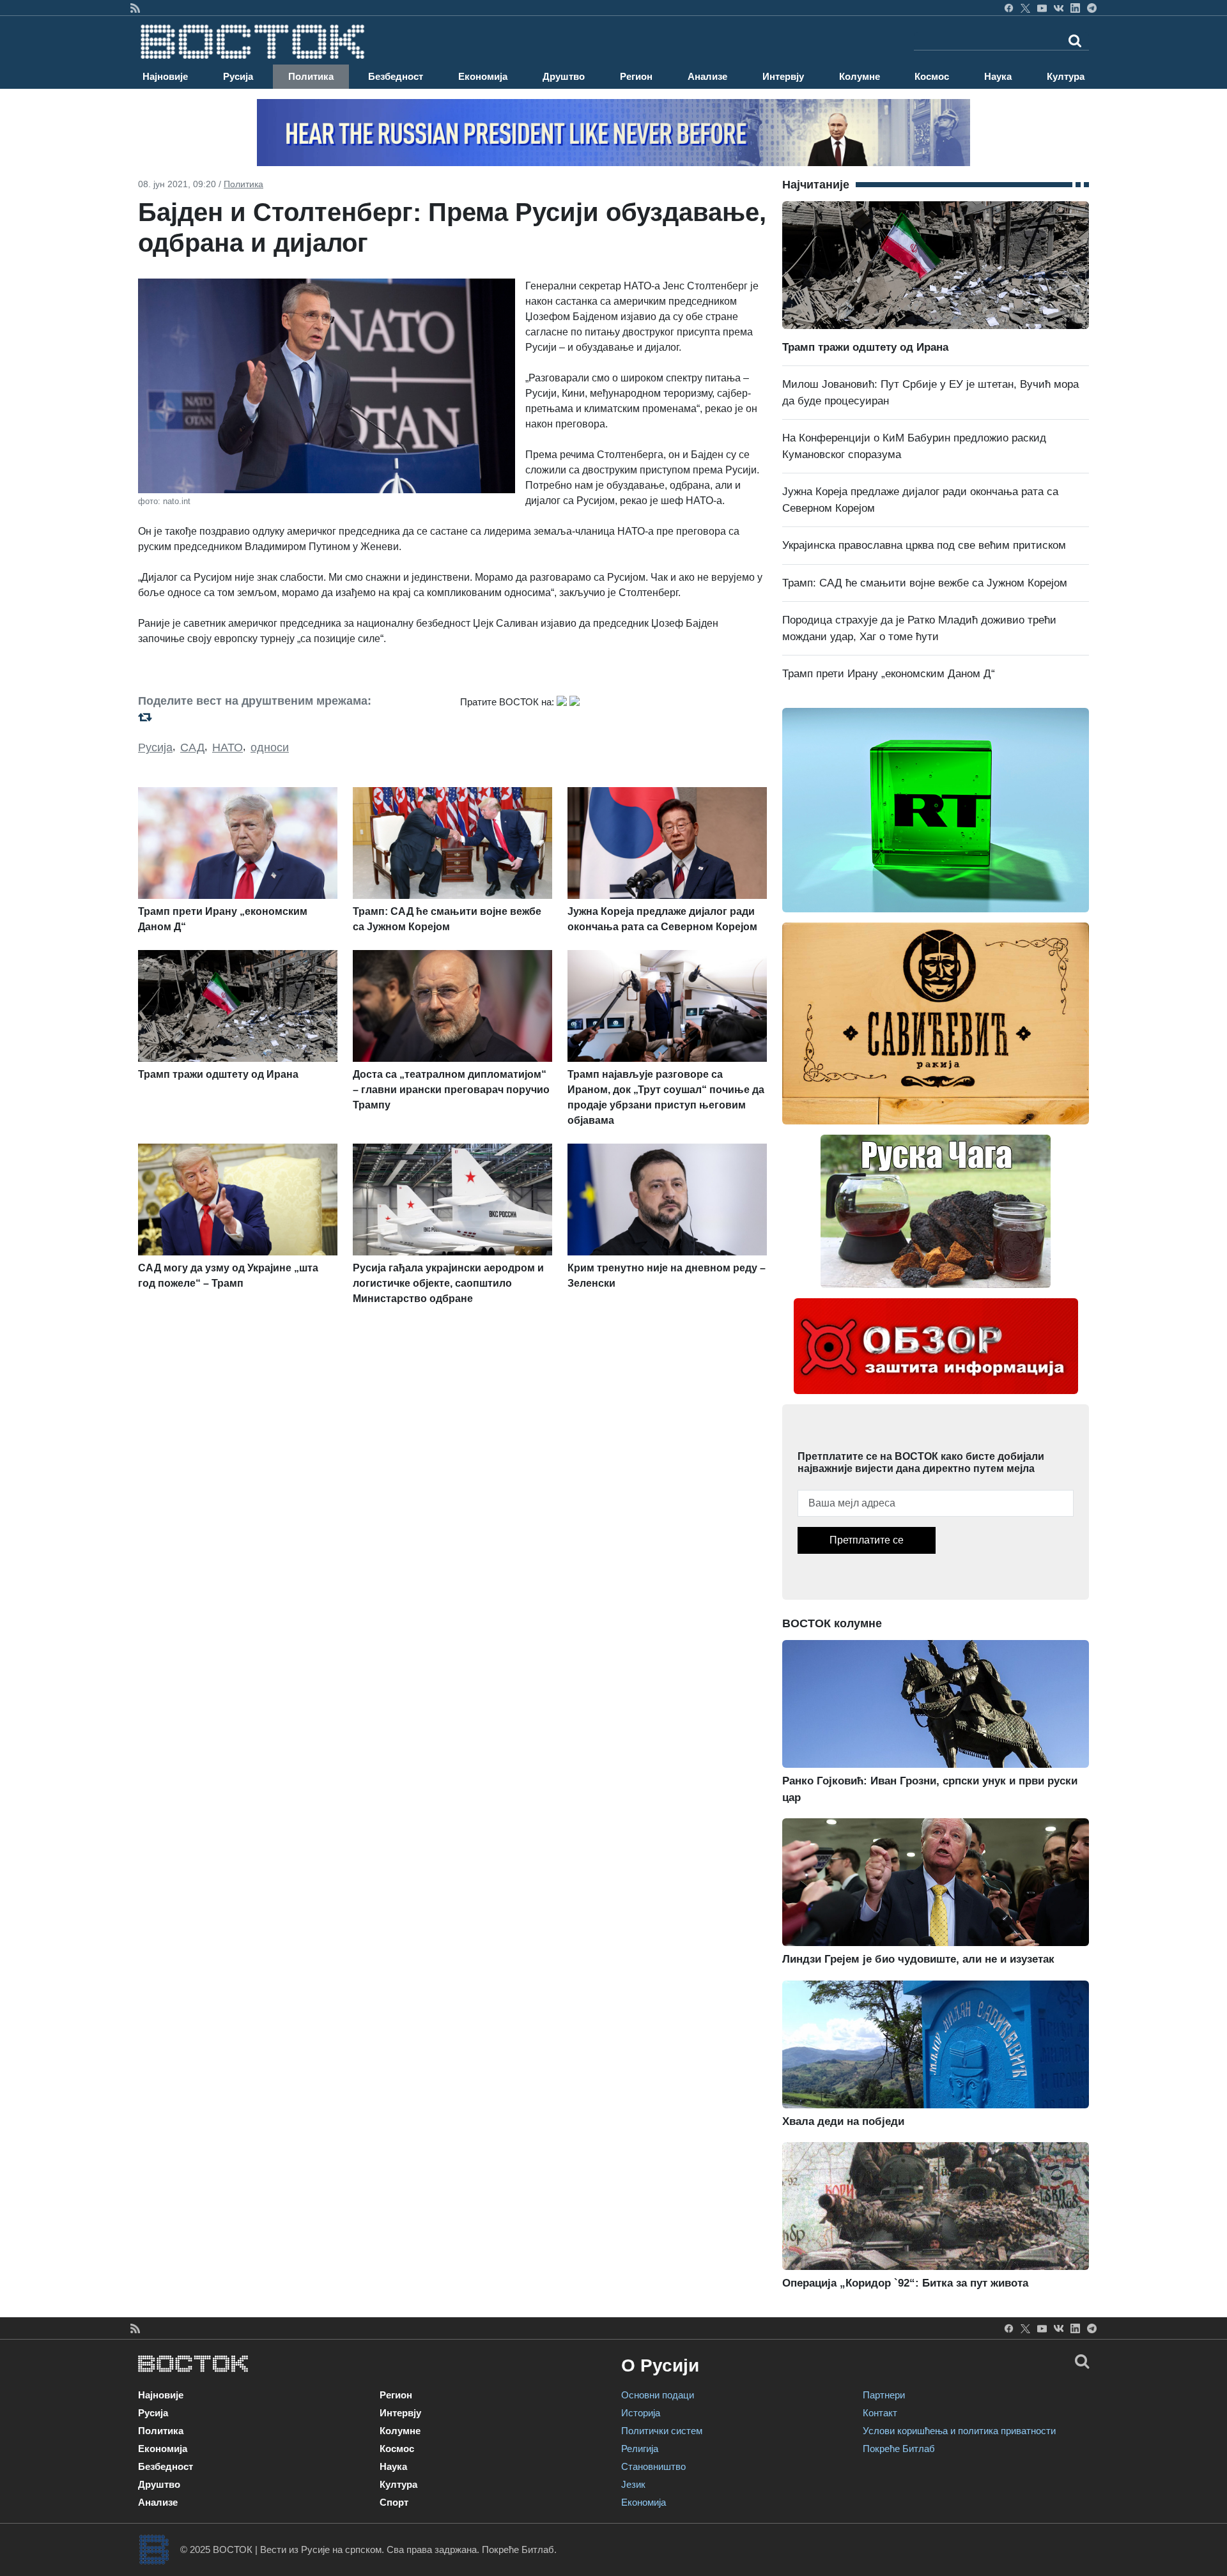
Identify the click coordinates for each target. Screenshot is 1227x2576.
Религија (640, 2449)
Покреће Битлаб (899, 2449)
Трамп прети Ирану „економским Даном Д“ (889, 674)
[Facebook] (1009, 8)
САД (192, 747)
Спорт (394, 2502)
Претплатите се (867, 1540)
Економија (483, 76)
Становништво (653, 2466)
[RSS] (135, 8)
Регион (636, 76)
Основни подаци (658, 2395)
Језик (633, 2484)
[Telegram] (1092, 8)
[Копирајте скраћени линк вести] (291, 717)
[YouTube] (1042, 8)
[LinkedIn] (1075, 8)
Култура (1066, 76)
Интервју (783, 76)
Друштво (564, 76)
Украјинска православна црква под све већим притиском (924, 545)
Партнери (884, 2395)
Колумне (860, 76)
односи (270, 747)
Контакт (880, 2413)
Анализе (707, 76)
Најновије (165, 76)
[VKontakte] (1059, 8)
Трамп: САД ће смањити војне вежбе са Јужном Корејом (925, 583)
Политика (311, 76)
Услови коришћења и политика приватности (959, 2431)
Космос (932, 76)
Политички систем (662, 2431)
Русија (238, 76)
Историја (641, 2413)
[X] (1025, 8)
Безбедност (396, 76)
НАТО (228, 747)
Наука (998, 76)
